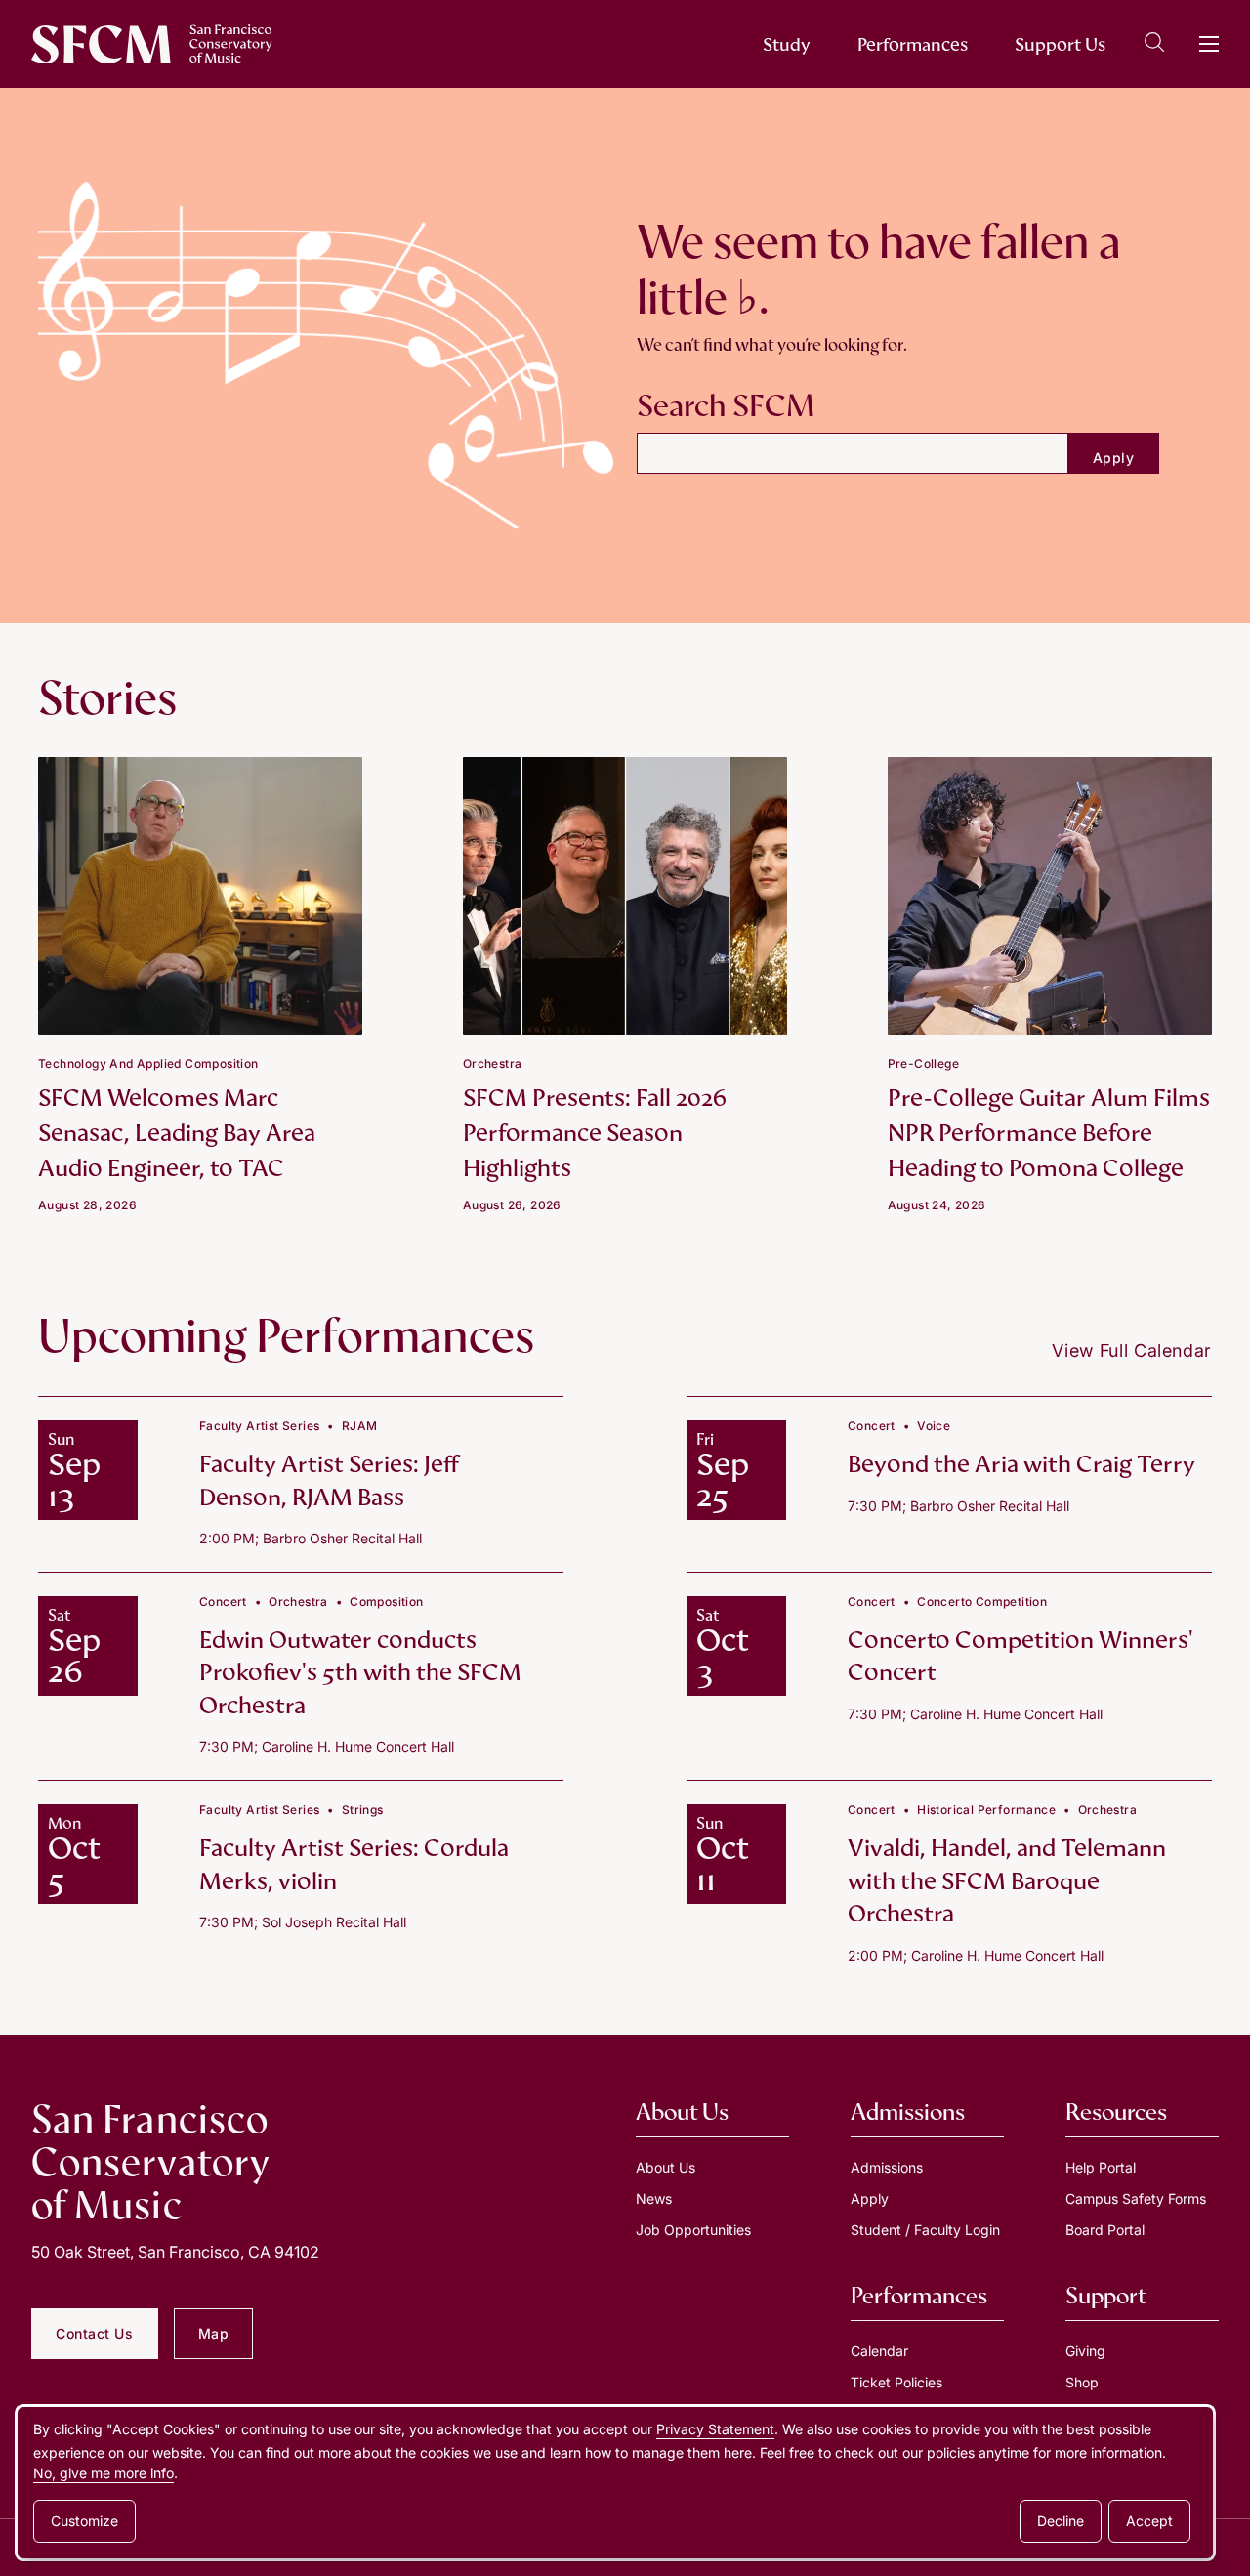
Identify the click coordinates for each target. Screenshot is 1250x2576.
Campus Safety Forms (1136, 2198)
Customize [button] (84, 2521)
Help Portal (1101, 2167)
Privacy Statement (715, 2429)
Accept (1149, 2521)
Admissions (887, 2167)
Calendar (879, 2351)
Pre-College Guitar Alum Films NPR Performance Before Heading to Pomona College (1049, 1133)
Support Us (1060, 44)
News (654, 2198)
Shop (1082, 2382)
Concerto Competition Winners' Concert (1021, 1656)
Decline (1061, 2521)
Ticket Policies (896, 2382)
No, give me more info (104, 2473)
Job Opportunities (693, 2230)
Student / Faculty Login (925, 2230)
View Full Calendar (1132, 1351)
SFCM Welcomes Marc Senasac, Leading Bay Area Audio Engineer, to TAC (177, 1133)
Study (787, 44)
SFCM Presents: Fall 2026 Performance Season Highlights (595, 1133)
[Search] (1154, 45)
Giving (1085, 2351)
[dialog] (615, 2483)
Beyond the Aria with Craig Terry (1021, 1464)
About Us (666, 2167)
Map (214, 2333)
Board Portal (1105, 2230)
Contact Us (95, 2333)
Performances (913, 44)
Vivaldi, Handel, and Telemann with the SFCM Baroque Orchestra (1007, 1880)
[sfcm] (152, 44)
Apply (870, 2198)
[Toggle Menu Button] (1209, 44)
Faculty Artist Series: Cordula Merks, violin (354, 1864)
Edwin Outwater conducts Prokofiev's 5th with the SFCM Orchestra (360, 1672)
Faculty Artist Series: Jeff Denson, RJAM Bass (329, 1480)
